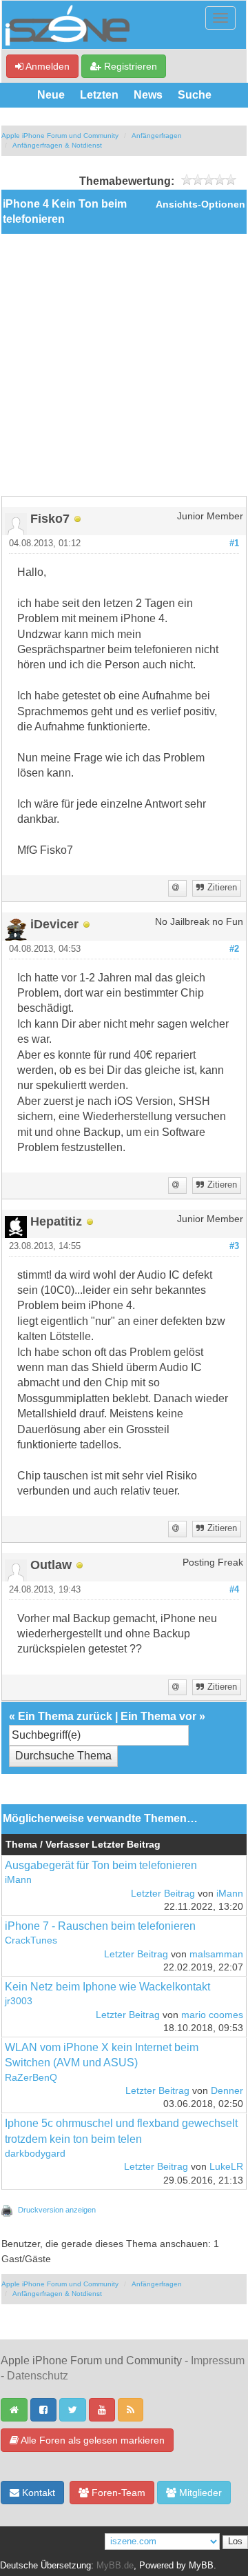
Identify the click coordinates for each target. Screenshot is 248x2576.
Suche (195, 95)
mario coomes (212, 2015)
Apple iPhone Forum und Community (60, 136)
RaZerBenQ (31, 2078)
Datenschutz (38, 2376)
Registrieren (129, 66)
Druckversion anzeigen (57, 2210)
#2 (234, 949)
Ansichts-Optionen (200, 204)
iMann (18, 1880)
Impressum (218, 2360)
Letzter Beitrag (163, 1894)
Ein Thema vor (158, 1716)
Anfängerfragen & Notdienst (57, 145)
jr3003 (19, 2001)
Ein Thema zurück (65, 1716)
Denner (227, 2091)
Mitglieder (199, 2493)
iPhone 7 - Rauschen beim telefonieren (100, 1926)
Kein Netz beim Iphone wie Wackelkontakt (107, 1987)
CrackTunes (31, 1940)
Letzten (99, 95)
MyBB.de (115, 2566)
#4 (234, 1590)
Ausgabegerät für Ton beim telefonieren (101, 1865)
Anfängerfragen (157, 136)
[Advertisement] (124, 365)
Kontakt (37, 2493)
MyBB (201, 2566)
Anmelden (46, 66)
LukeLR (226, 2167)
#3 (234, 1246)
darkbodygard (35, 2154)
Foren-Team (117, 2493)
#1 (234, 543)
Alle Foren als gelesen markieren (92, 2440)
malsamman (216, 1954)
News (148, 95)
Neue (51, 95)
